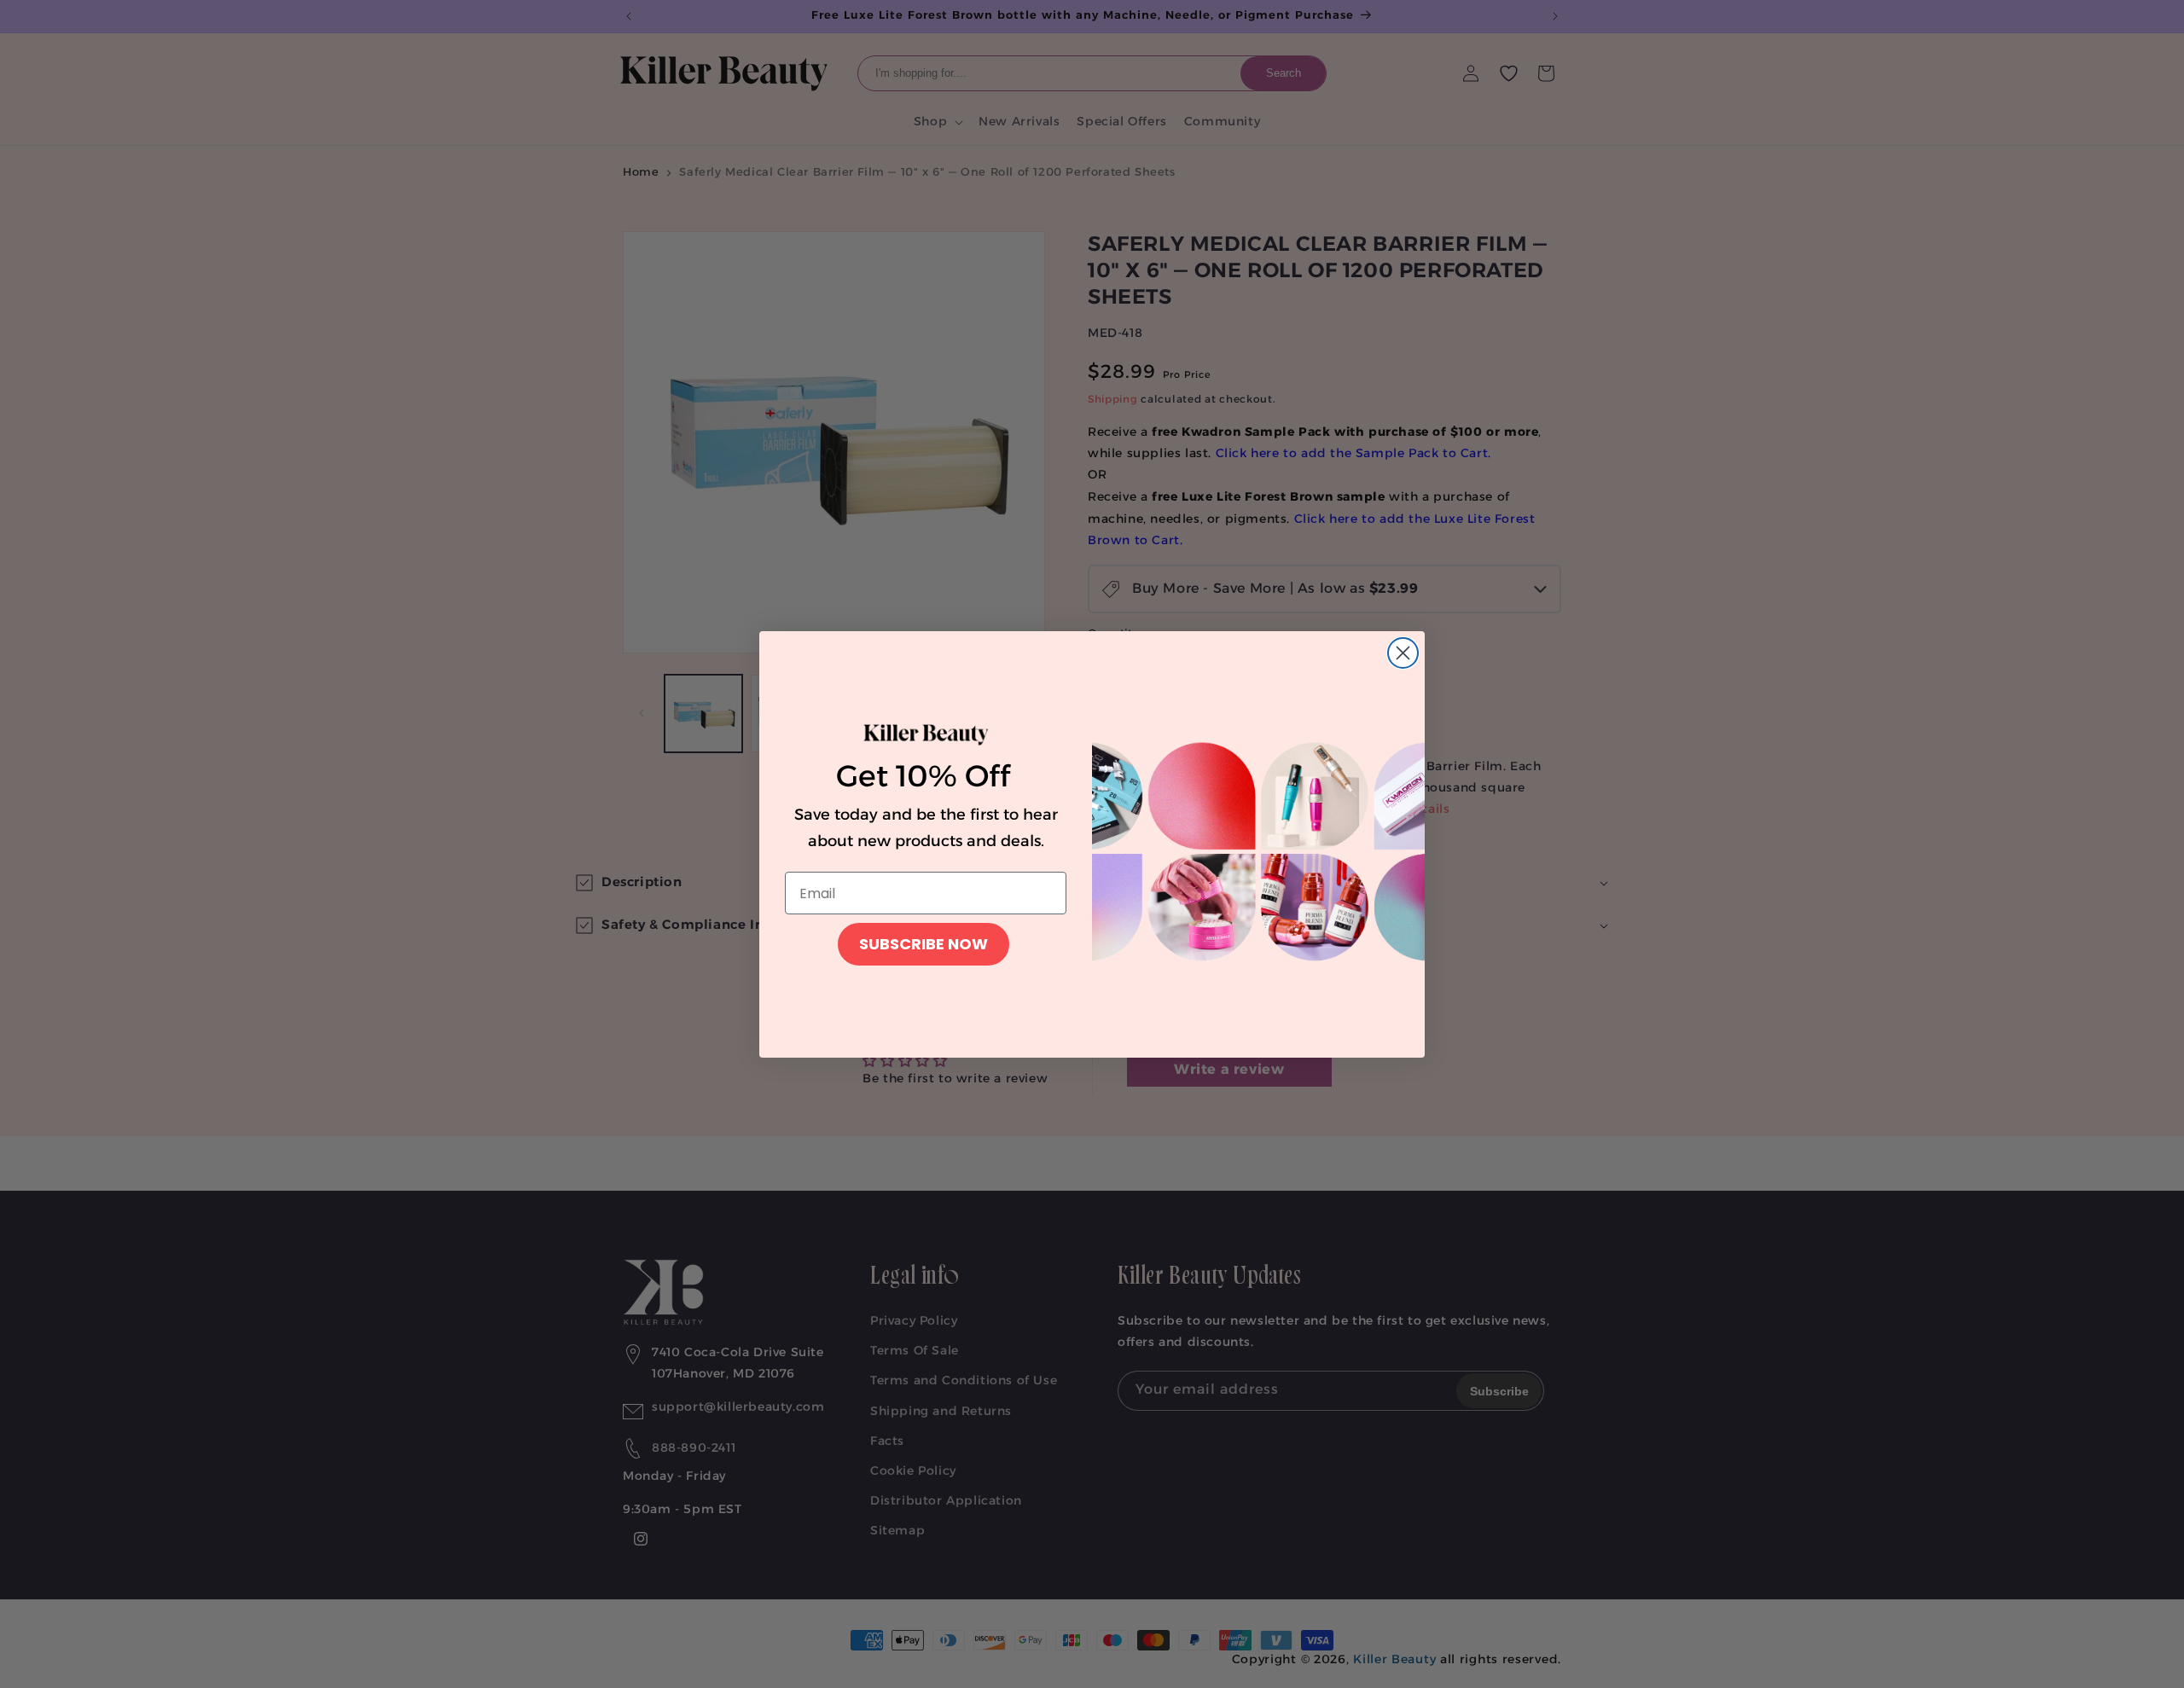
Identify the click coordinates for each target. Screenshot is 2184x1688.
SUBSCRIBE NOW (924, 944)
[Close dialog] (1403, 653)
